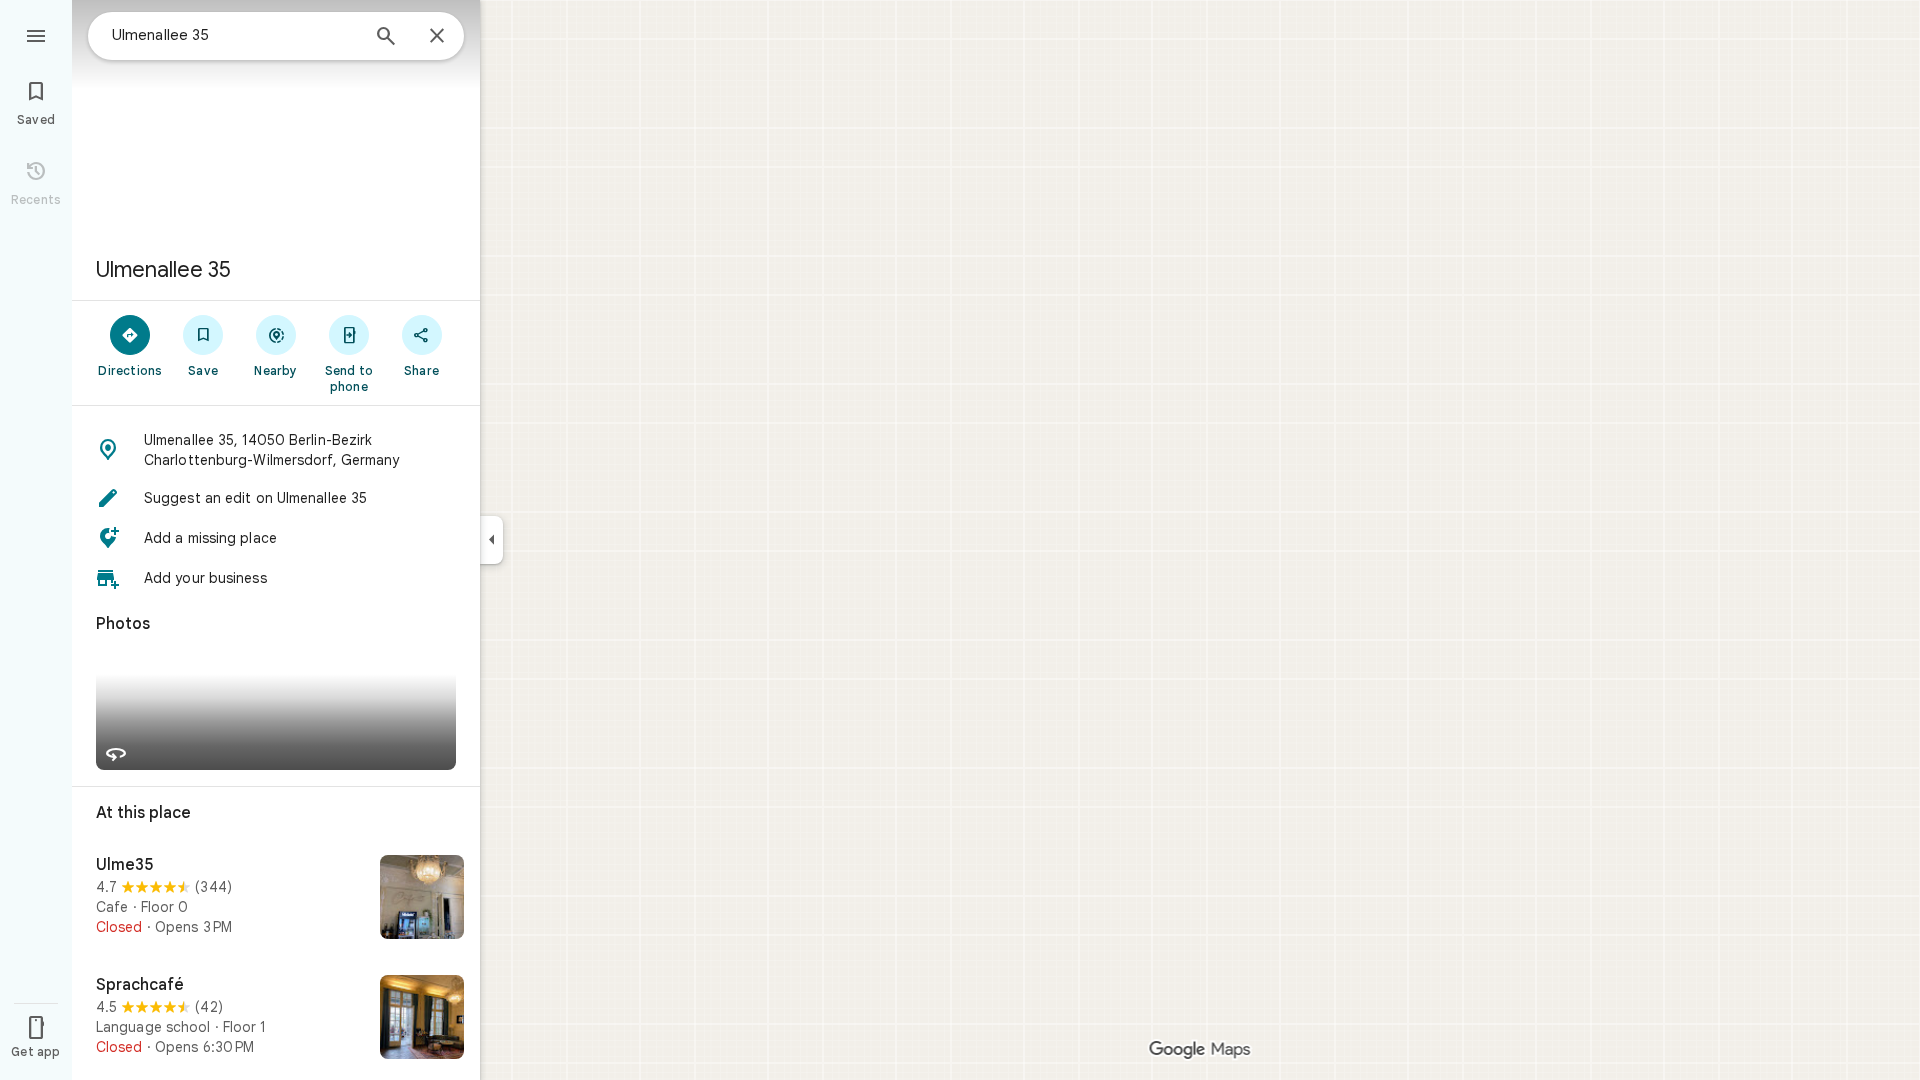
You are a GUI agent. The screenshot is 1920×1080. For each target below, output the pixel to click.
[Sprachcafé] (276, 1019)
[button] (276, 450)
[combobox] (235, 35)
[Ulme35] (276, 899)
